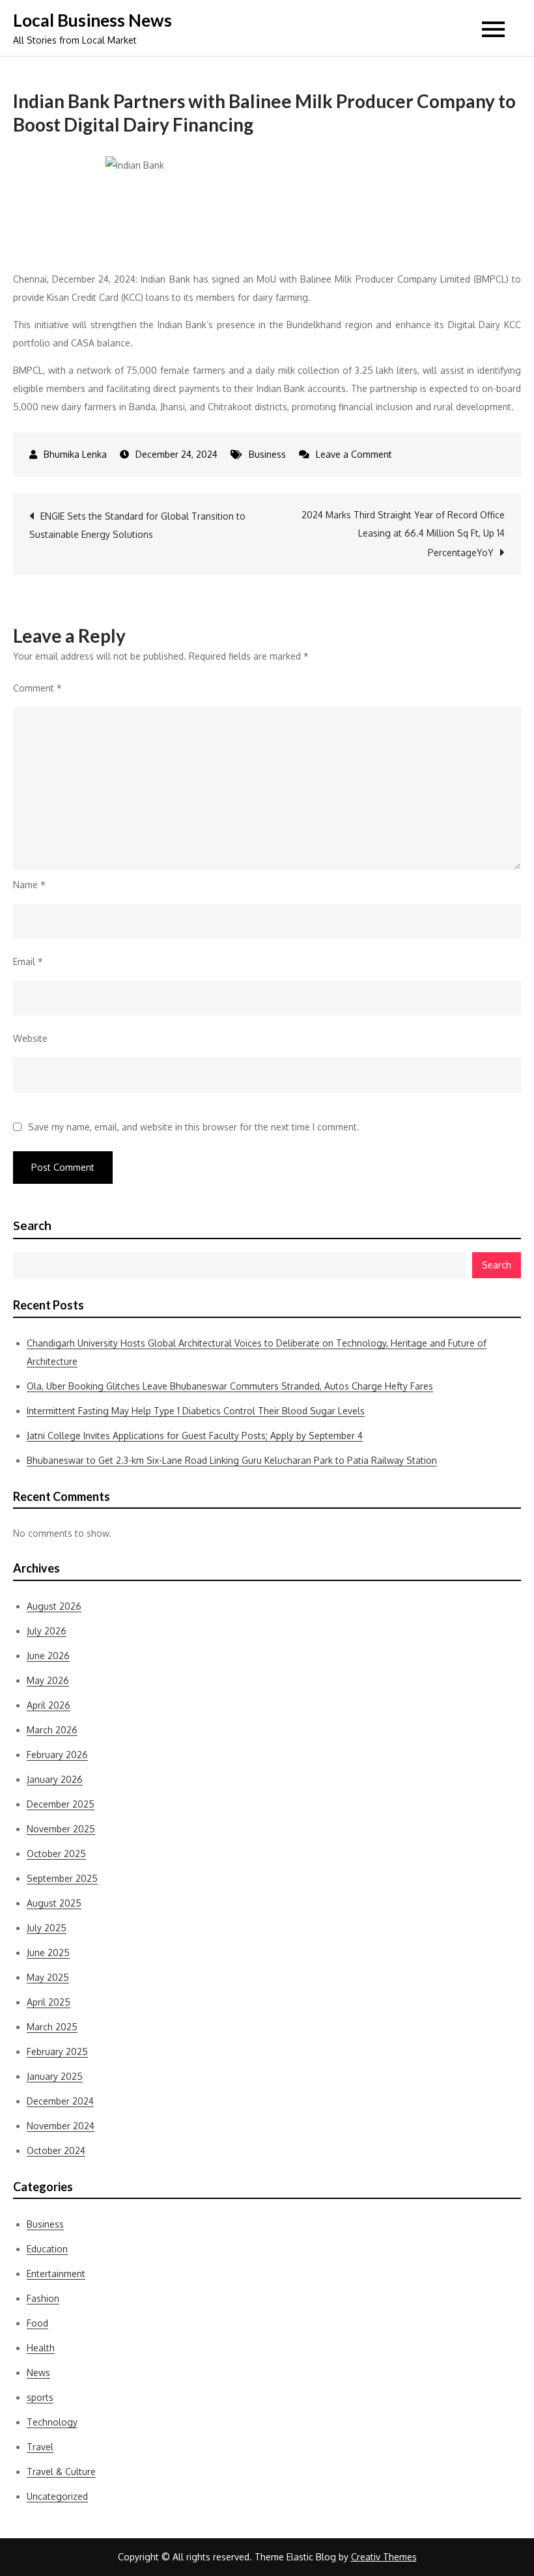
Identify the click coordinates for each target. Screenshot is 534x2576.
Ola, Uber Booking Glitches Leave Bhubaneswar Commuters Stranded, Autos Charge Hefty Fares (230, 1386)
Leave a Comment (354, 454)
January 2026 (55, 1779)
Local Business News (92, 20)
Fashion (43, 2298)
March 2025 (52, 2027)
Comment (37, 688)
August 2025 (54, 1903)
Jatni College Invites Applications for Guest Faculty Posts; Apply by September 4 (195, 1435)
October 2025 (56, 1854)
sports (40, 2397)
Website (30, 1038)
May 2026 (48, 1680)
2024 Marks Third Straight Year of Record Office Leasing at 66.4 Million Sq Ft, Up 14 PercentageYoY (403, 534)
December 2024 (60, 2101)
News (38, 2373)
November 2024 (61, 2126)
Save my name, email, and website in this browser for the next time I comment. (194, 1127)
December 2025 (61, 1804)
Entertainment (56, 2274)
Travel (40, 2447)
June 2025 (48, 1953)
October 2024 (56, 2150)
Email (28, 961)
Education (47, 2249)
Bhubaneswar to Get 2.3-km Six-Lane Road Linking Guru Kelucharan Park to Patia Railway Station (232, 1460)
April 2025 (49, 2002)
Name (29, 885)
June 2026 (48, 1656)
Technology (52, 2422)
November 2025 (61, 1829)
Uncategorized (57, 2496)
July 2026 (47, 1631)
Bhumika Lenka (75, 454)
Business (267, 454)
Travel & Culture (61, 2471)
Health (41, 2348)
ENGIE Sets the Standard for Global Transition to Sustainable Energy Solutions (137, 525)
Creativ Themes (384, 2557)
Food (37, 2323)
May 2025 (48, 1977)
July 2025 (47, 1928)
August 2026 (54, 1606)
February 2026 (57, 1755)
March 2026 (52, 1730)
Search (32, 1225)
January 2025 (55, 2076)
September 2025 (62, 1878)
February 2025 (57, 2051)
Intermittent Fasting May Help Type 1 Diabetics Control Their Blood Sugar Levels (196, 1411)
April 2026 (49, 1705)
